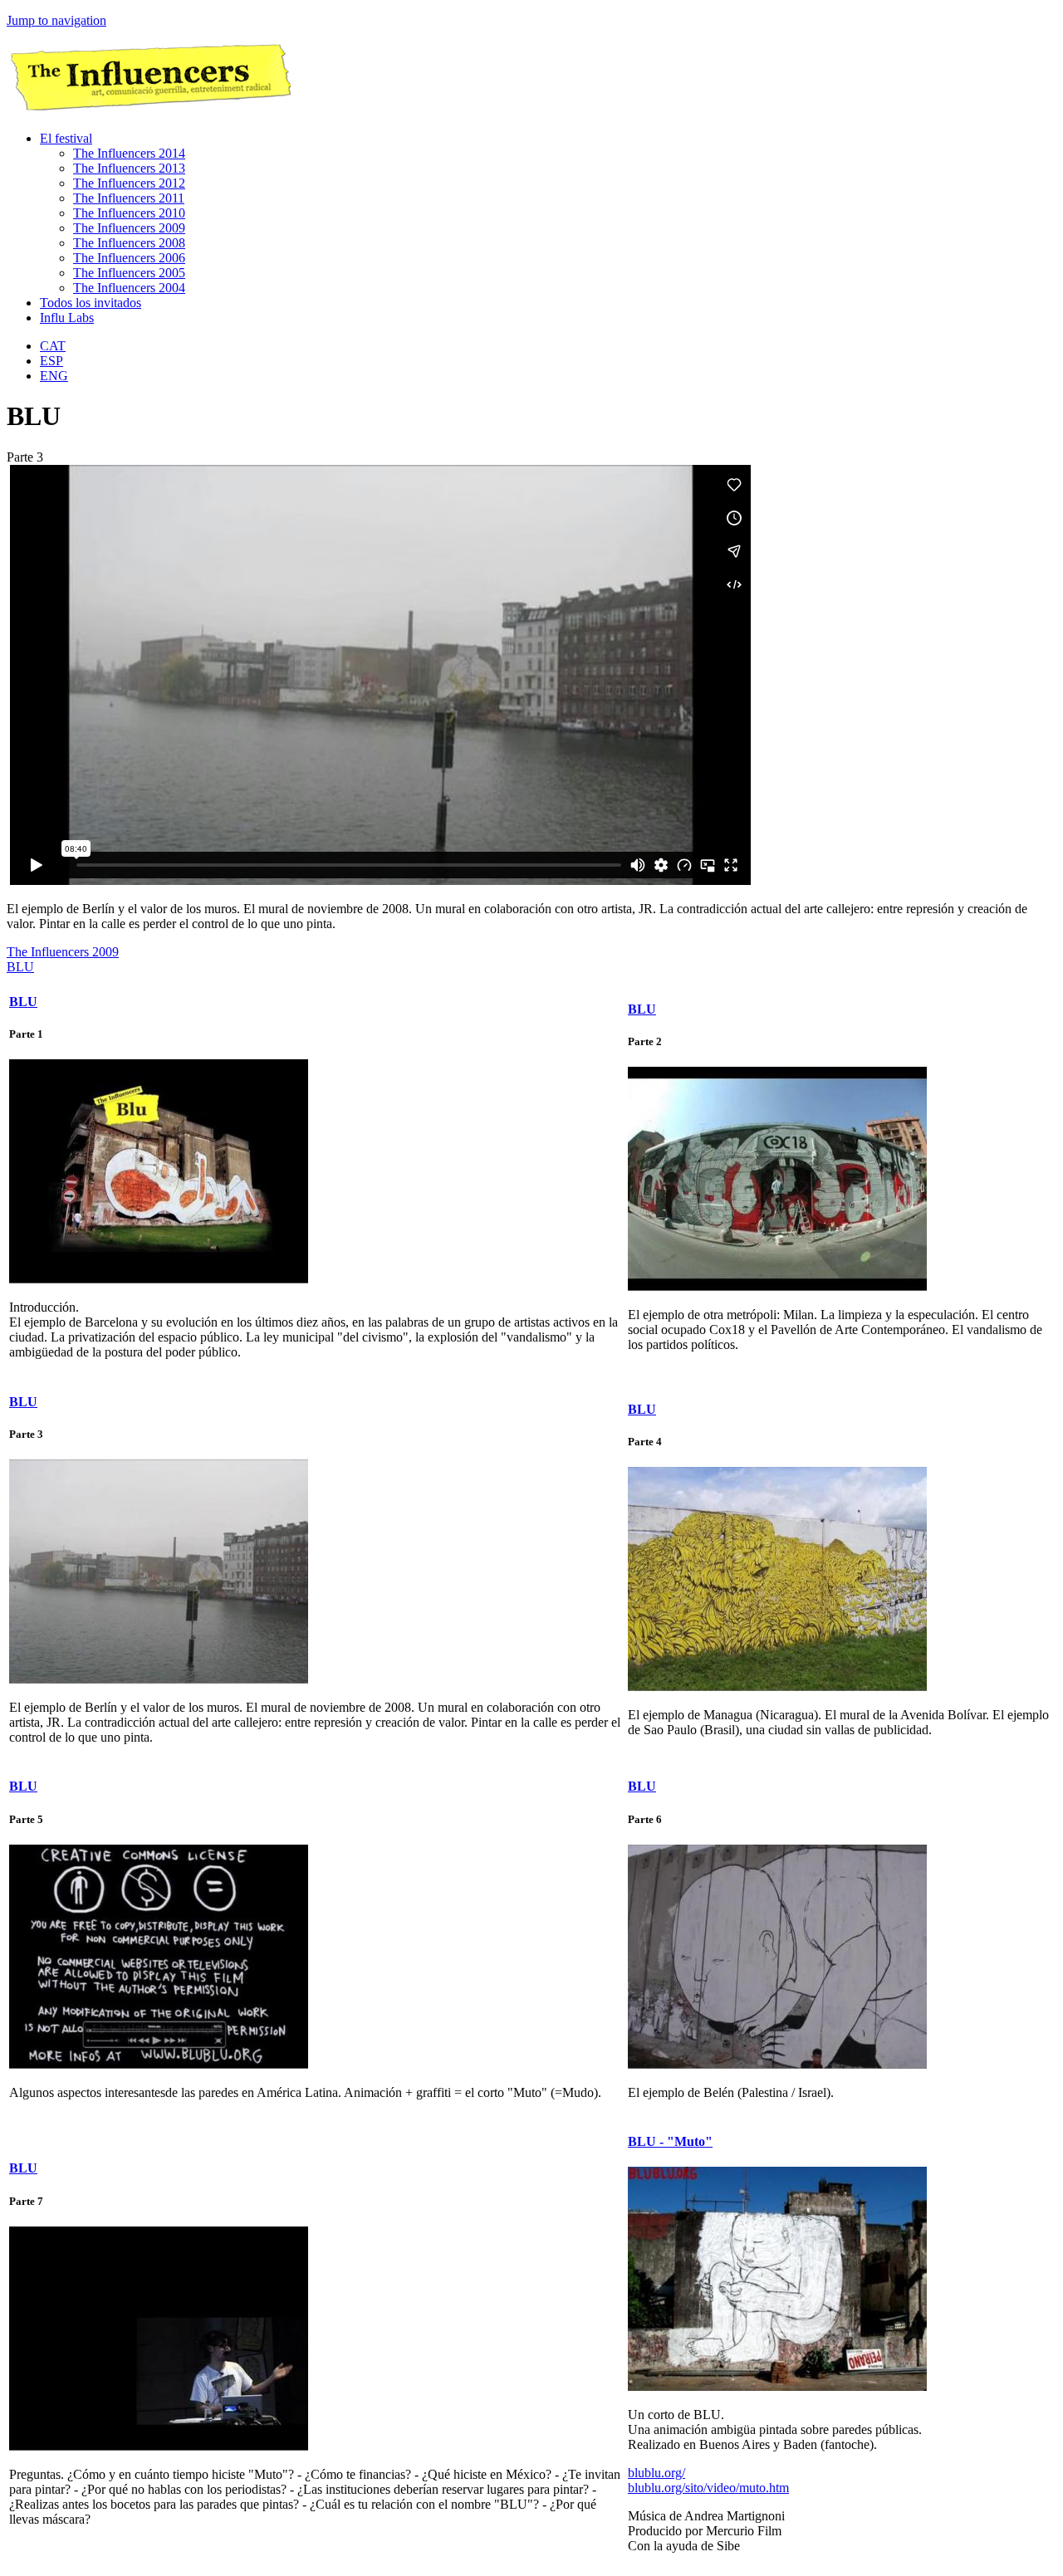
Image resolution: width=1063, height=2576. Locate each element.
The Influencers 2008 (129, 243)
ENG (54, 376)
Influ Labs (67, 318)
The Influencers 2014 (129, 153)
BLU (20, 967)
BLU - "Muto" (670, 2141)
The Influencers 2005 (129, 273)
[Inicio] (149, 110)
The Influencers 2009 (129, 228)
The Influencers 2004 (129, 288)
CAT (53, 346)
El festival (66, 138)
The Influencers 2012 (129, 183)
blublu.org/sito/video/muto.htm (708, 2488)
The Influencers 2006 (129, 258)
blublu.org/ (656, 2473)
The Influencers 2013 (129, 168)
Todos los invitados (91, 303)
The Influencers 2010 (129, 213)
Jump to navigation (56, 20)
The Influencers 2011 (129, 198)
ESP (51, 361)
